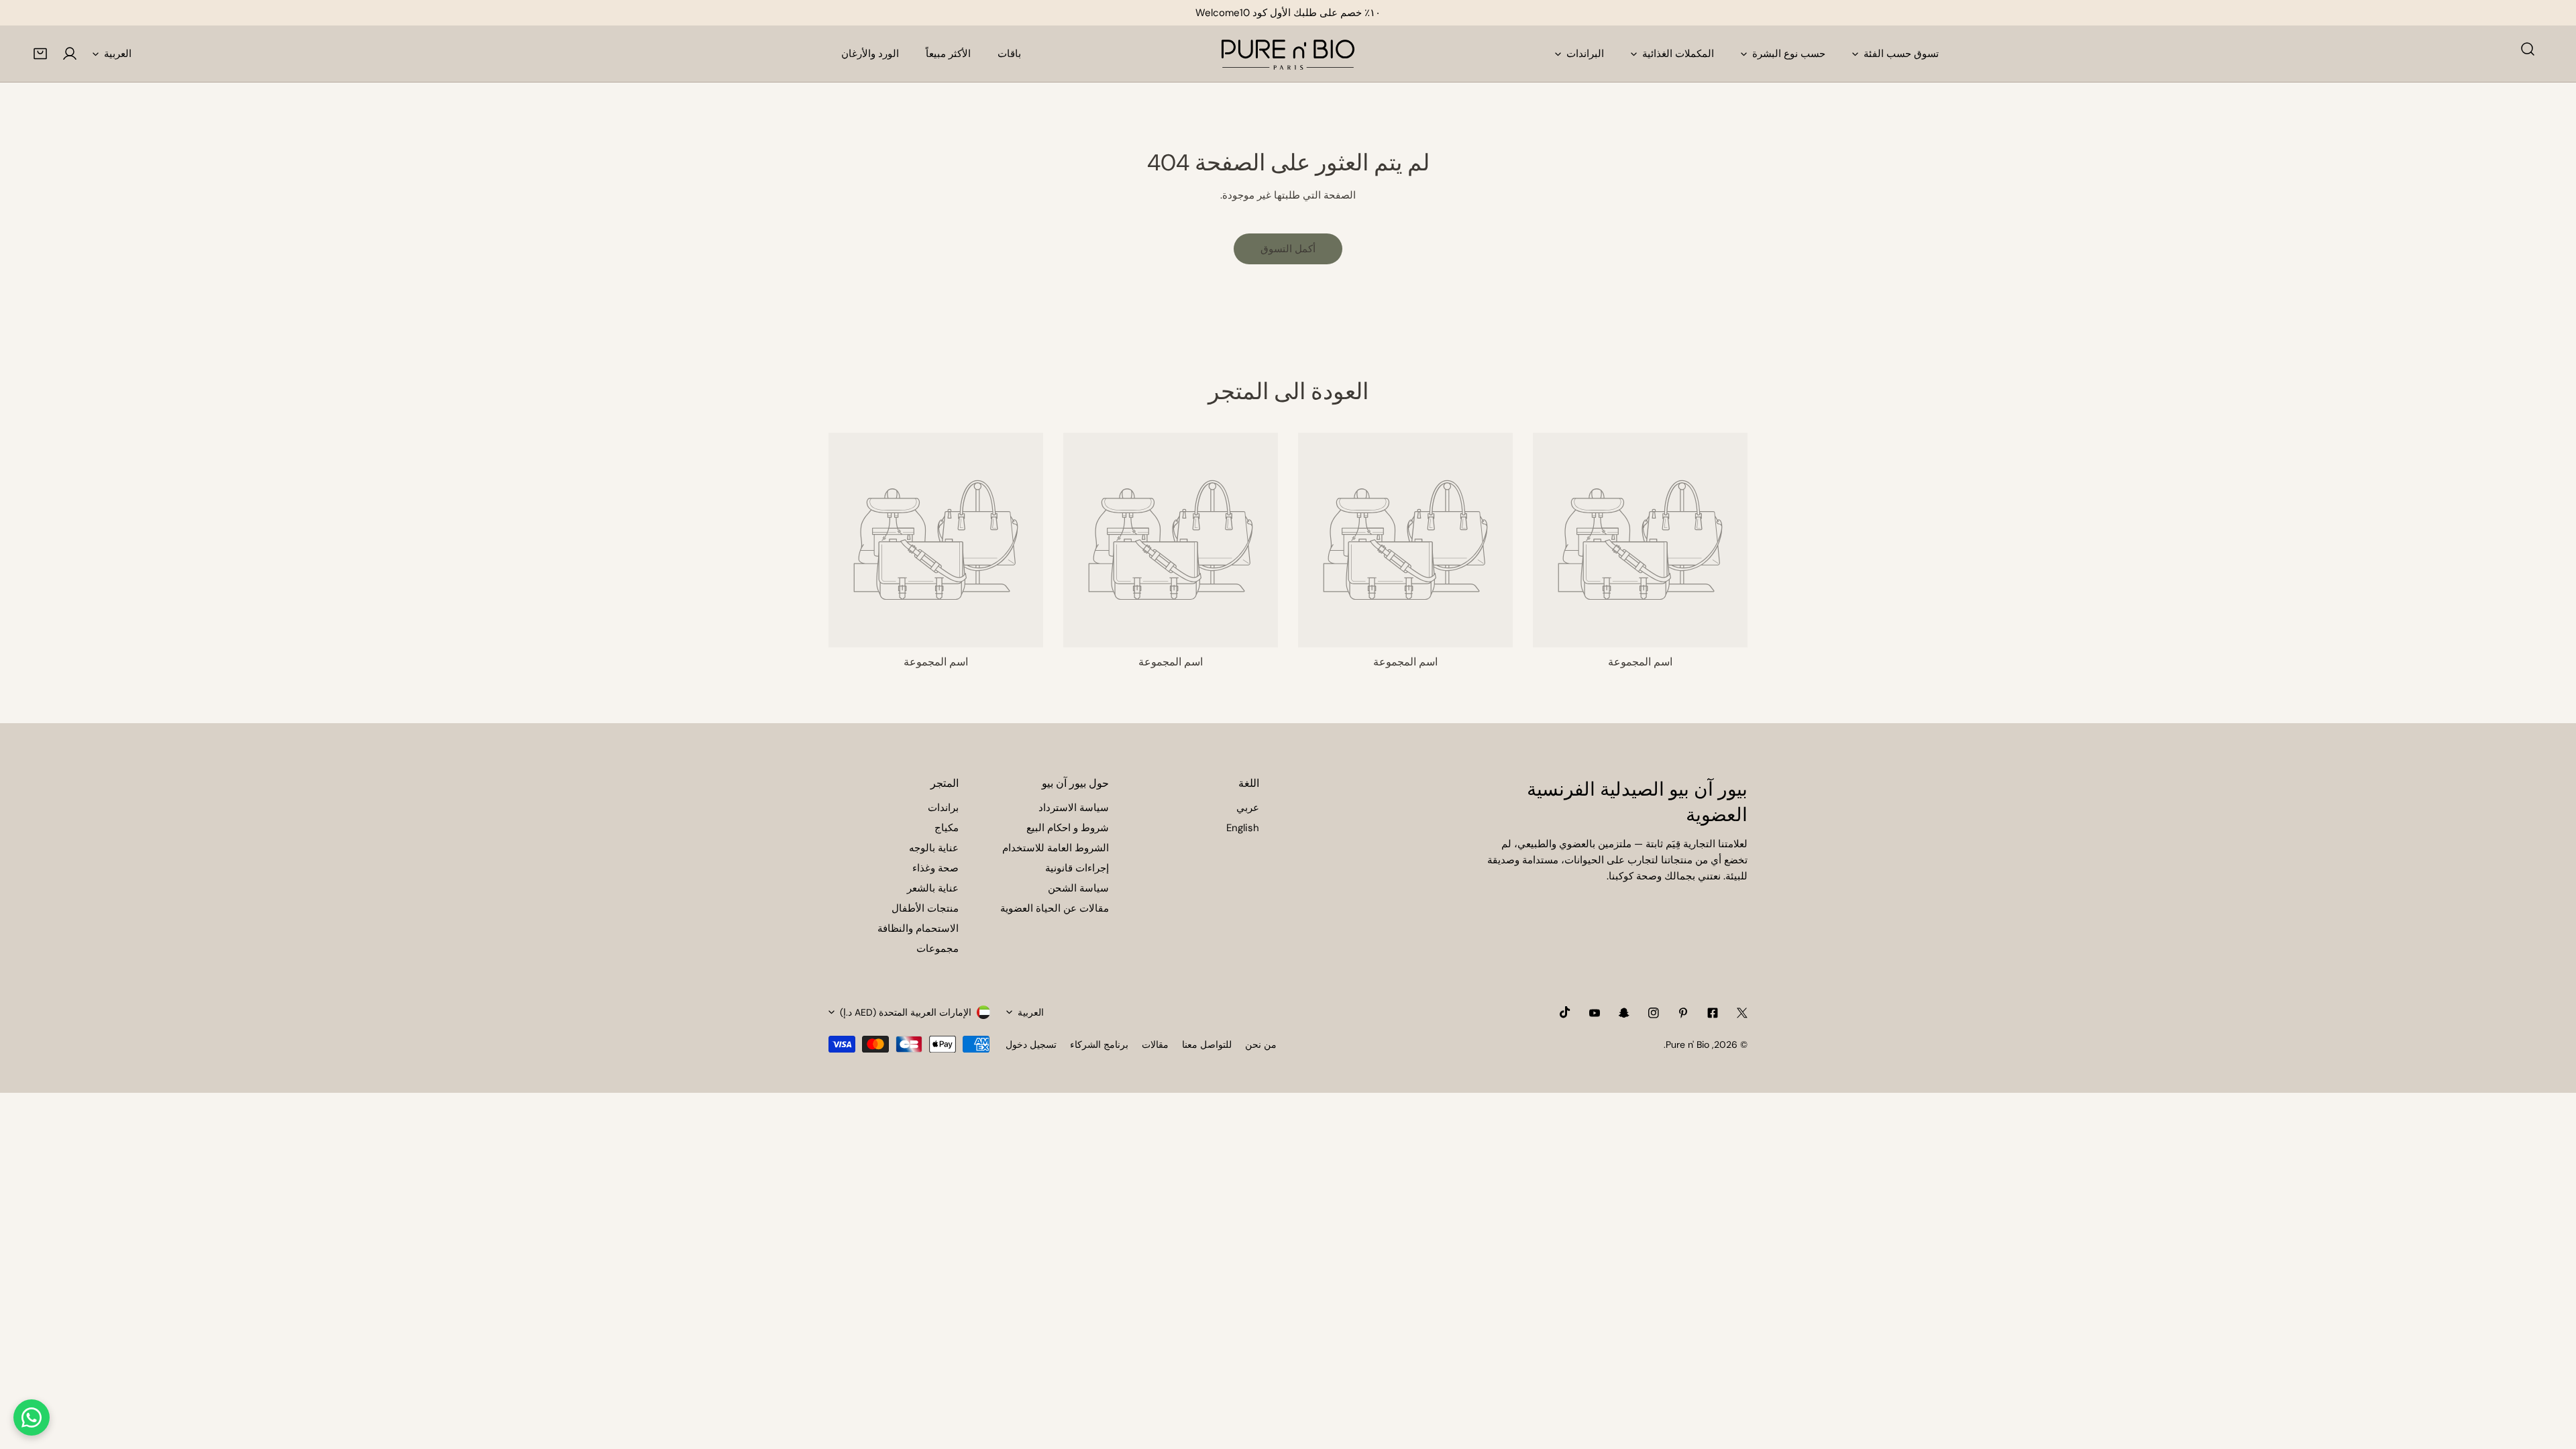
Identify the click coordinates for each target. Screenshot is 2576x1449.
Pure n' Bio (1687, 1044)
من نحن (1261, 1044)
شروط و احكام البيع (1068, 828)
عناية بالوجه (934, 848)
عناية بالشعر (933, 888)
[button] (40, 54)
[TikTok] (1565, 1012)
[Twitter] (1742, 1013)
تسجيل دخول (1031, 1044)
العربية (118, 54)
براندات (943, 808)
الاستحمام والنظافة (918, 928)
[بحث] (2528, 49)
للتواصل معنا (1207, 1044)
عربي (1248, 808)
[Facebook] (1713, 1013)
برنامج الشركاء (1099, 1044)
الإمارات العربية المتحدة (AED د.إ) (906, 1012)
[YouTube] (1595, 1013)
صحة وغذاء (935, 868)
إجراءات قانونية (1077, 868)
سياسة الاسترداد (1074, 808)
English (1243, 828)
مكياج (947, 828)
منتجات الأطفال (925, 908)
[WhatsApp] (32, 1417)
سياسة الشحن (1078, 888)
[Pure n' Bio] (1288, 54)
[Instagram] (1654, 1013)
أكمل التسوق (1288, 249)
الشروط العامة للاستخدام (1056, 848)
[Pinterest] (1683, 1013)
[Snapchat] (1624, 1013)
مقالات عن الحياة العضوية (1055, 908)
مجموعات (937, 949)
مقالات (1155, 1044)
